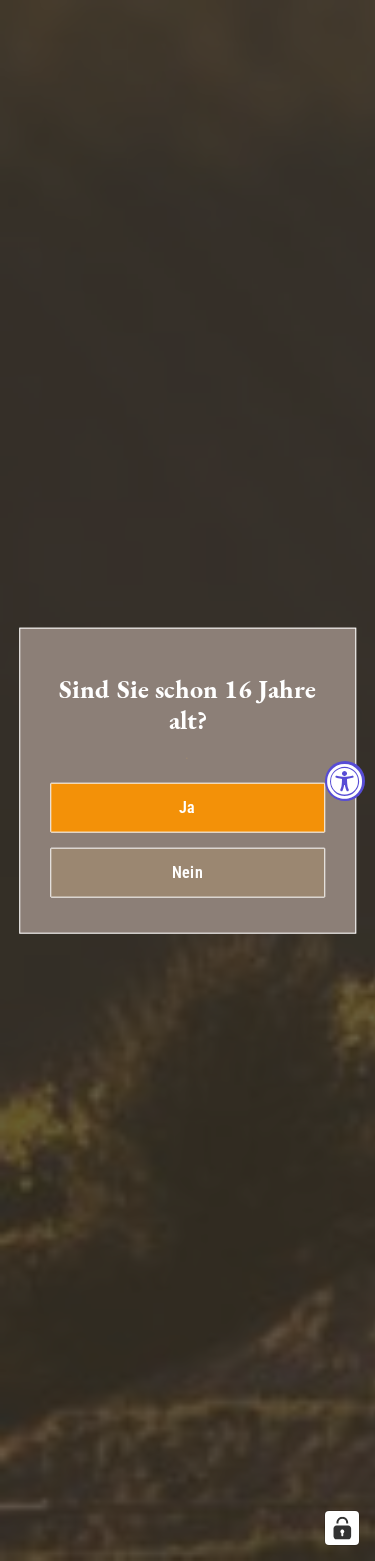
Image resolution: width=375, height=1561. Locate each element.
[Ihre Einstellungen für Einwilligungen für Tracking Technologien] (342, 1528)
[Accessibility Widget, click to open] (345, 781)
